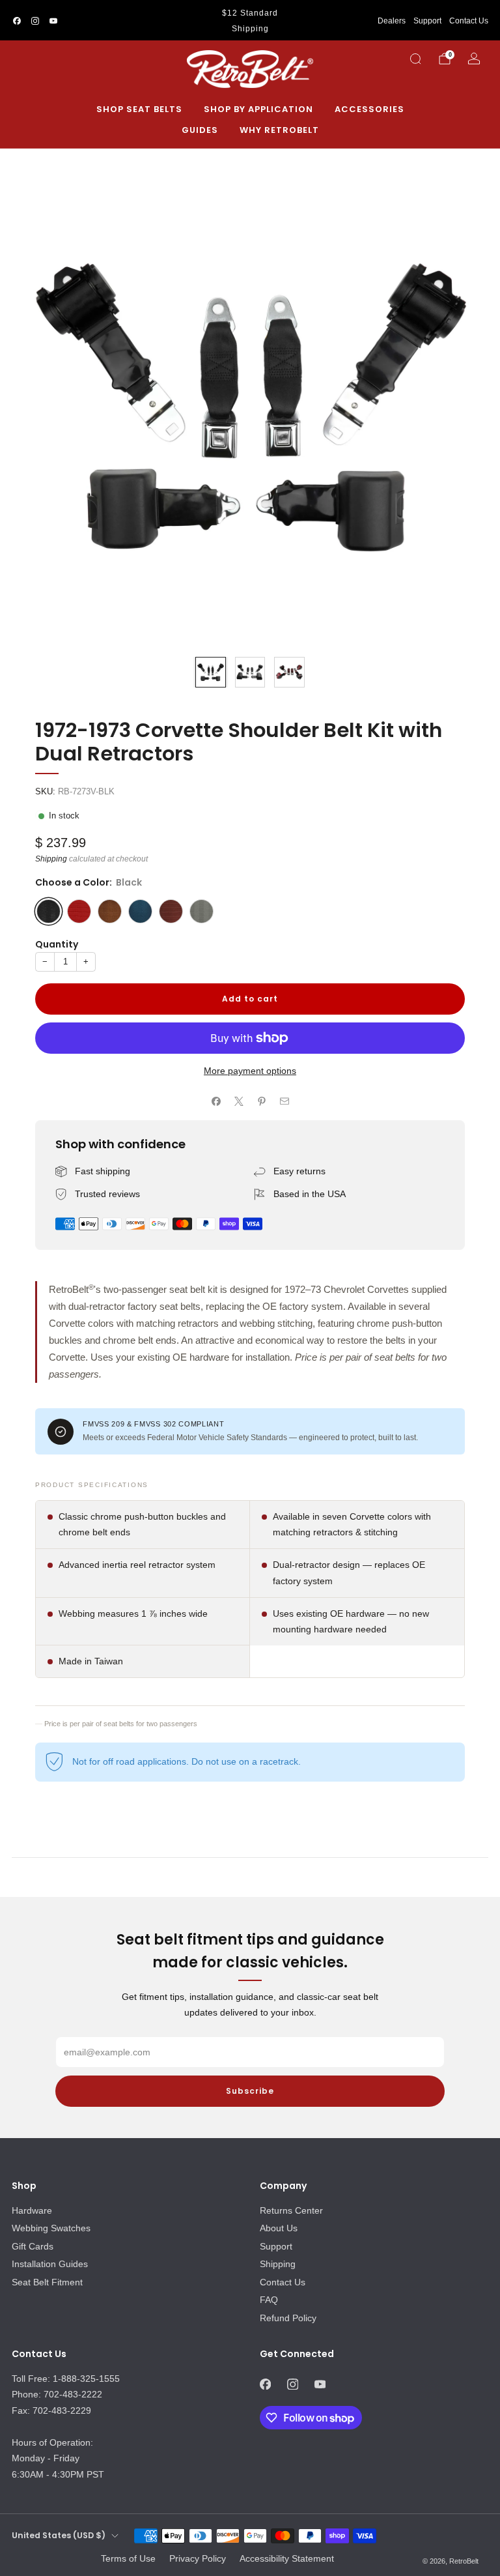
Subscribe (250, 2091)
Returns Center (291, 2210)
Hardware (32, 2210)
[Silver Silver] (201, 911)
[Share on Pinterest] (261, 1102)
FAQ (269, 2300)
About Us (279, 2228)
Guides (200, 130)
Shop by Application (258, 109)
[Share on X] (239, 1102)
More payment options (250, 1071)
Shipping (51, 859)
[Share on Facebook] (216, 1102)
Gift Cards (33, 2246)
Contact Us (469, 21)
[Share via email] (284, 1102)
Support (427, 21)
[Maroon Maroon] (171, 911)
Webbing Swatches (51, 2228)
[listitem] (250, 21)
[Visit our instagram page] (35, 21)
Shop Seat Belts (139, 109)
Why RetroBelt (279, 130)
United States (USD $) (59, 2535)
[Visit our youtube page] (53, 21)
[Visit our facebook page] (17, 21)
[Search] (415, 59)
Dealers (392, 21)
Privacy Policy (198, 2558)
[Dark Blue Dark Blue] (140, 911)
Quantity (57, 944)
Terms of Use (128, 2558)
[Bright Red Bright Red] (79, 911)
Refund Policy (288, 2318)
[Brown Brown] (110, 911)
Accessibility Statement (287, 2558)
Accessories (369, 109)
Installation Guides (50, 2264)
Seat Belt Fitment (47, 2282)
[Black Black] (49, 911)
